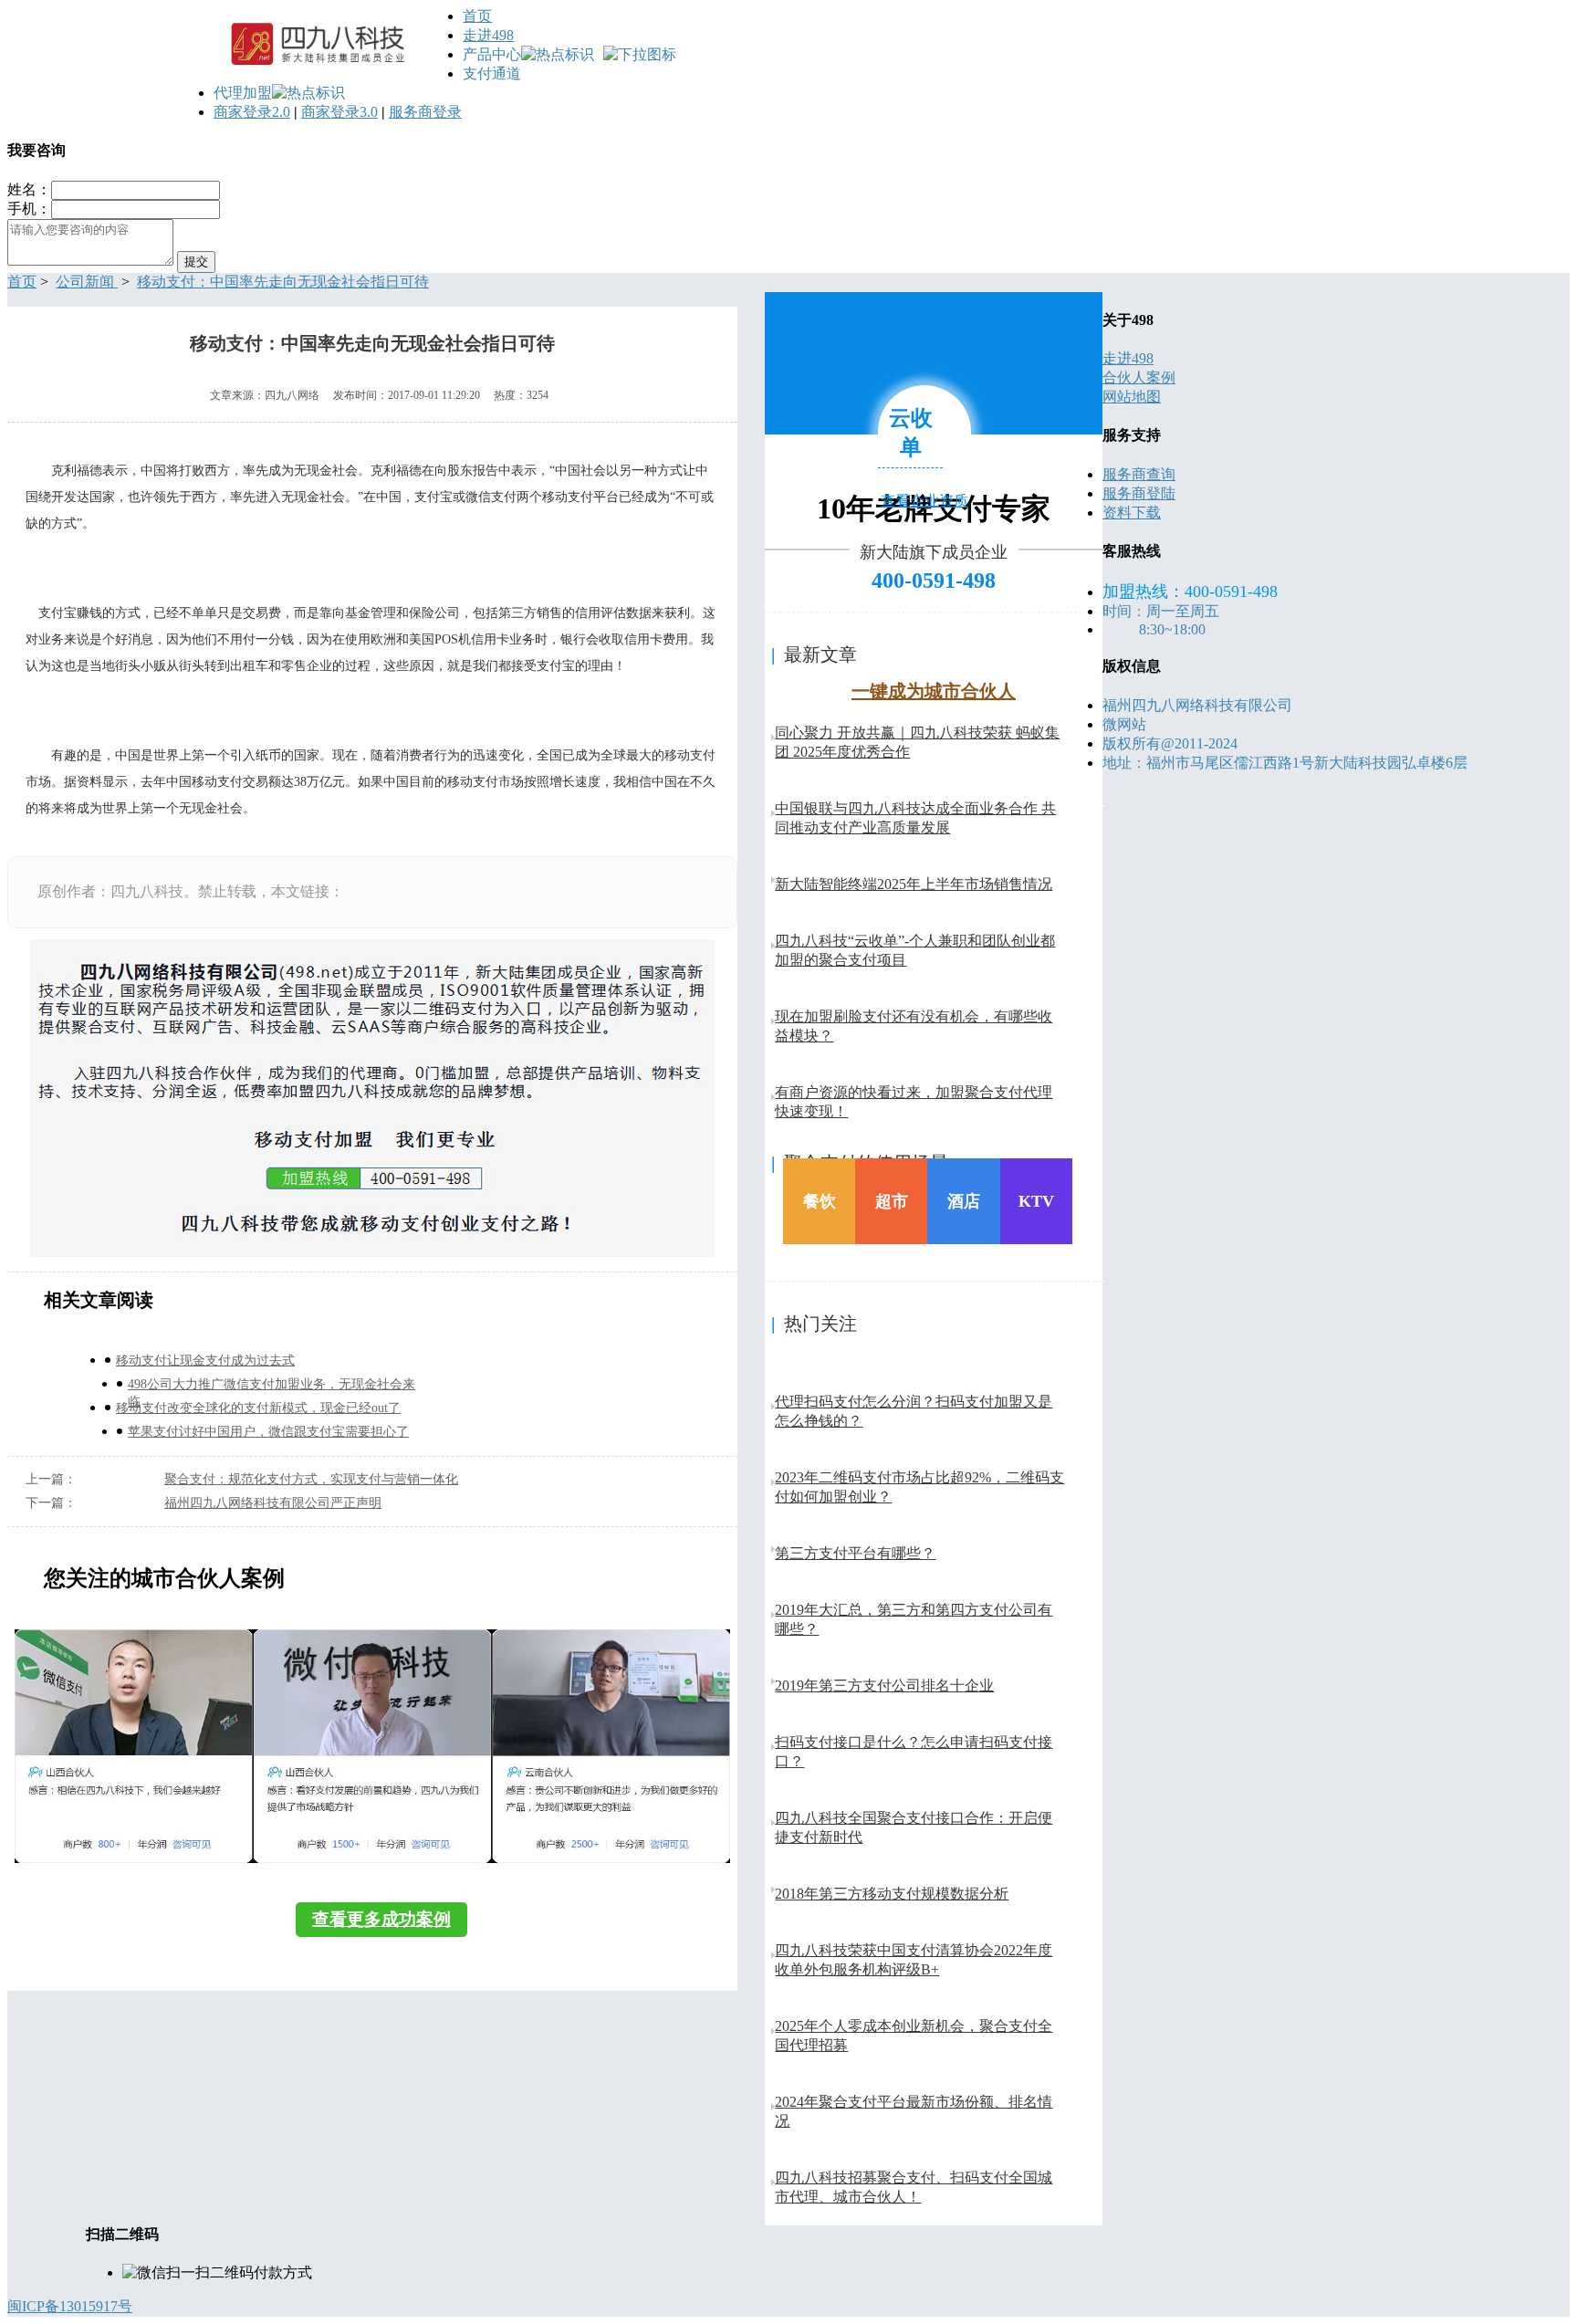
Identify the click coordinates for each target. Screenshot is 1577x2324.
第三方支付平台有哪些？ (855, 1553)
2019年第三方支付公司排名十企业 (884, 1685)
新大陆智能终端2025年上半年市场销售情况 (914, 884)
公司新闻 (87, 282)
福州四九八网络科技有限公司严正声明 (273, 1503)
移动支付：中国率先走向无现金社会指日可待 (283, 282)
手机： (29, 209)
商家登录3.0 (339, 112)
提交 (196, 262)
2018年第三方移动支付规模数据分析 (892, 1894)
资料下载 (1132, 513)
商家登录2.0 (252, 112)
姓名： (29, 189)
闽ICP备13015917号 (70, 2306)
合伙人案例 (1139, 377)
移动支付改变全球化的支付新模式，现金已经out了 (258, 1408)
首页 (477, 16)
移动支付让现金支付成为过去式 (205, 1361)
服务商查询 (1139, 474)
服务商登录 (425, 112)
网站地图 (1132, 397)
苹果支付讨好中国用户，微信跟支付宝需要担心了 (268, 1432)
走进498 (488, 35)
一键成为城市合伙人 (934, 691)
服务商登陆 (1139, 493)
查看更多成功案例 (381, 1919)
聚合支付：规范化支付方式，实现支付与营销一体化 (311, 1479)
